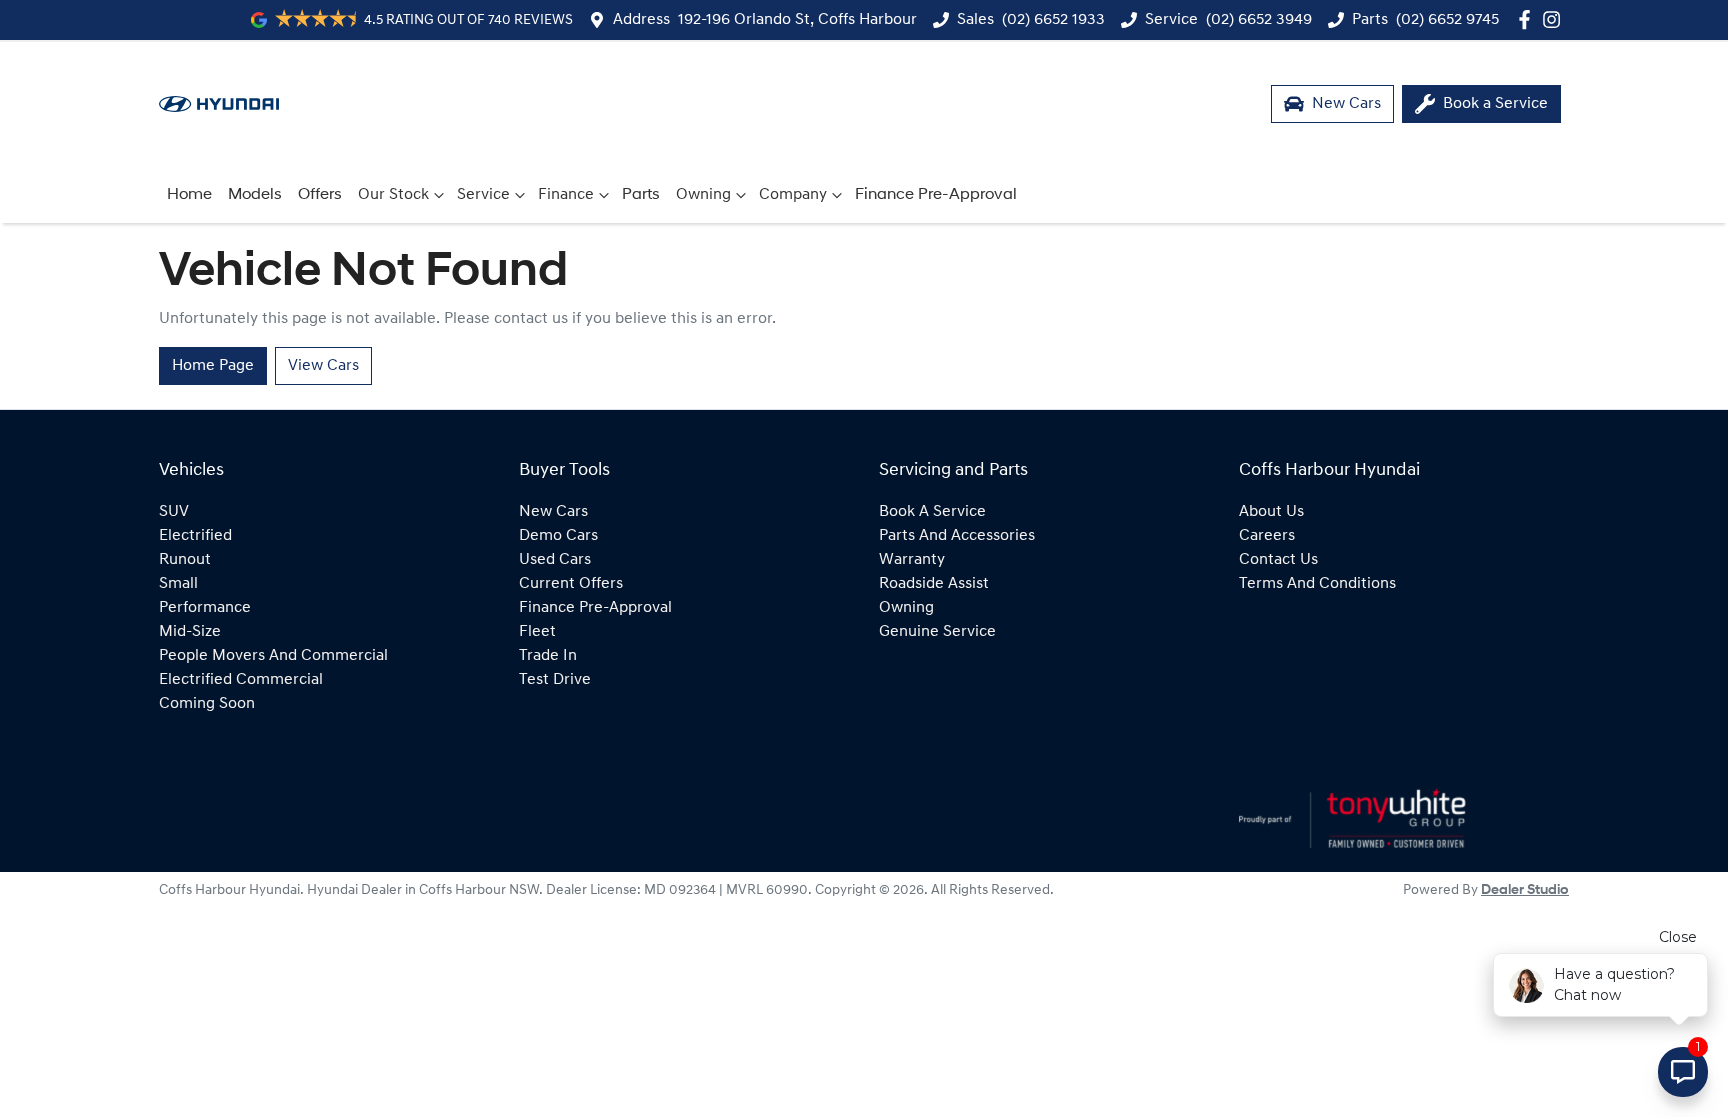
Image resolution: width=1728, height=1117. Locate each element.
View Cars (323, 366)
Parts (641, 195)
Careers (1267, 536)
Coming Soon (207, 704)
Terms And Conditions (1317, 584)
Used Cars (555, 560)
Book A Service (932, 512)
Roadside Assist (934, 584)
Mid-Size (190, 632)
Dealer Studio (1525, 890)
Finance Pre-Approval (936, 195)
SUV (174, 512)
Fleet (537, 632)
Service (483, 195)
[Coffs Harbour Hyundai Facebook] (1528, 19)
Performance (205, 608)
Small (178, 584)
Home (189, 195)
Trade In (548, 656)
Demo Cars (558, 536)
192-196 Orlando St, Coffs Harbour (797, 20)
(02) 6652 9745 (1447, 20)
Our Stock (393, 195)
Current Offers (571, 584)
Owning (703, 195)
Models (255, 195)
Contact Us (1278, 560)
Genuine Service (937, 632)
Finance (566, 195)
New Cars (553, 512)
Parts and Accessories (957, 536)
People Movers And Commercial (273, 656)
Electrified (195, 536)
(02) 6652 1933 (1053, 20)
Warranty (912, 560)
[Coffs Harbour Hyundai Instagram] (1555, 19)
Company (793, 195)
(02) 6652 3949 (1259, 20)
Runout (185, 560)
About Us (1271, 512)
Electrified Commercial (241, 680)
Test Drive (555, 680)
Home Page (213, 366)
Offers (320, 195)
